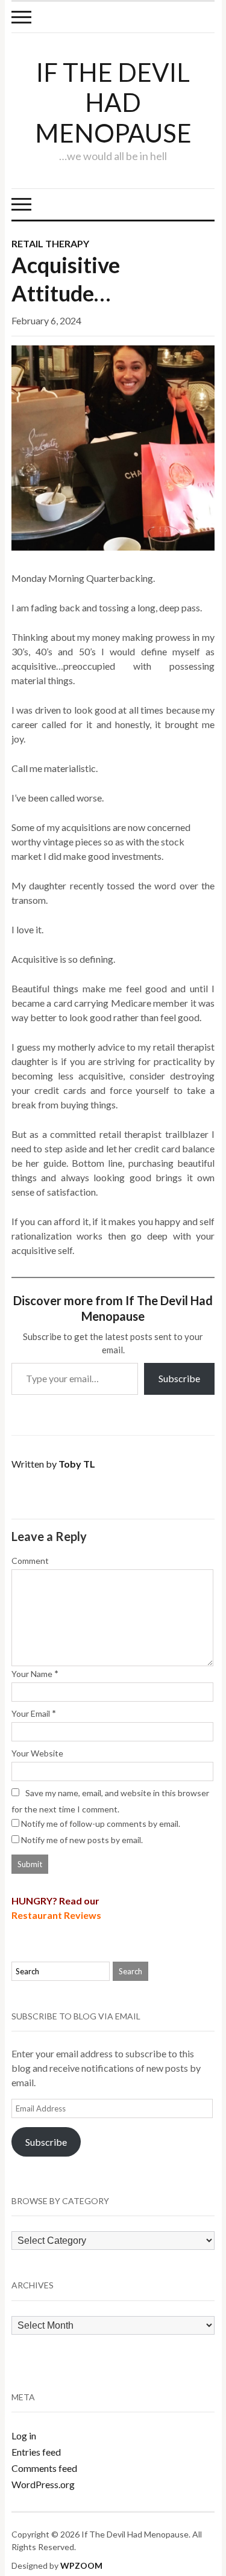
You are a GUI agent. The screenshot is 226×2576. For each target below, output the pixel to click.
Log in (24, 2435)
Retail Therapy (50, 243)
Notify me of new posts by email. (82, 1840)
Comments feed (44, 2468)
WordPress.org (43, 2484)
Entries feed (36, 2452)
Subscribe (179, 1378)
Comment (30, 1561)
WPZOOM (81, 2565)
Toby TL (77, 1464)
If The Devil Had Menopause (113, 103)
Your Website (37, 1753)
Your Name (32, 1674)
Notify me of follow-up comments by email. (101, 1824)
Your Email (31, 1713)
